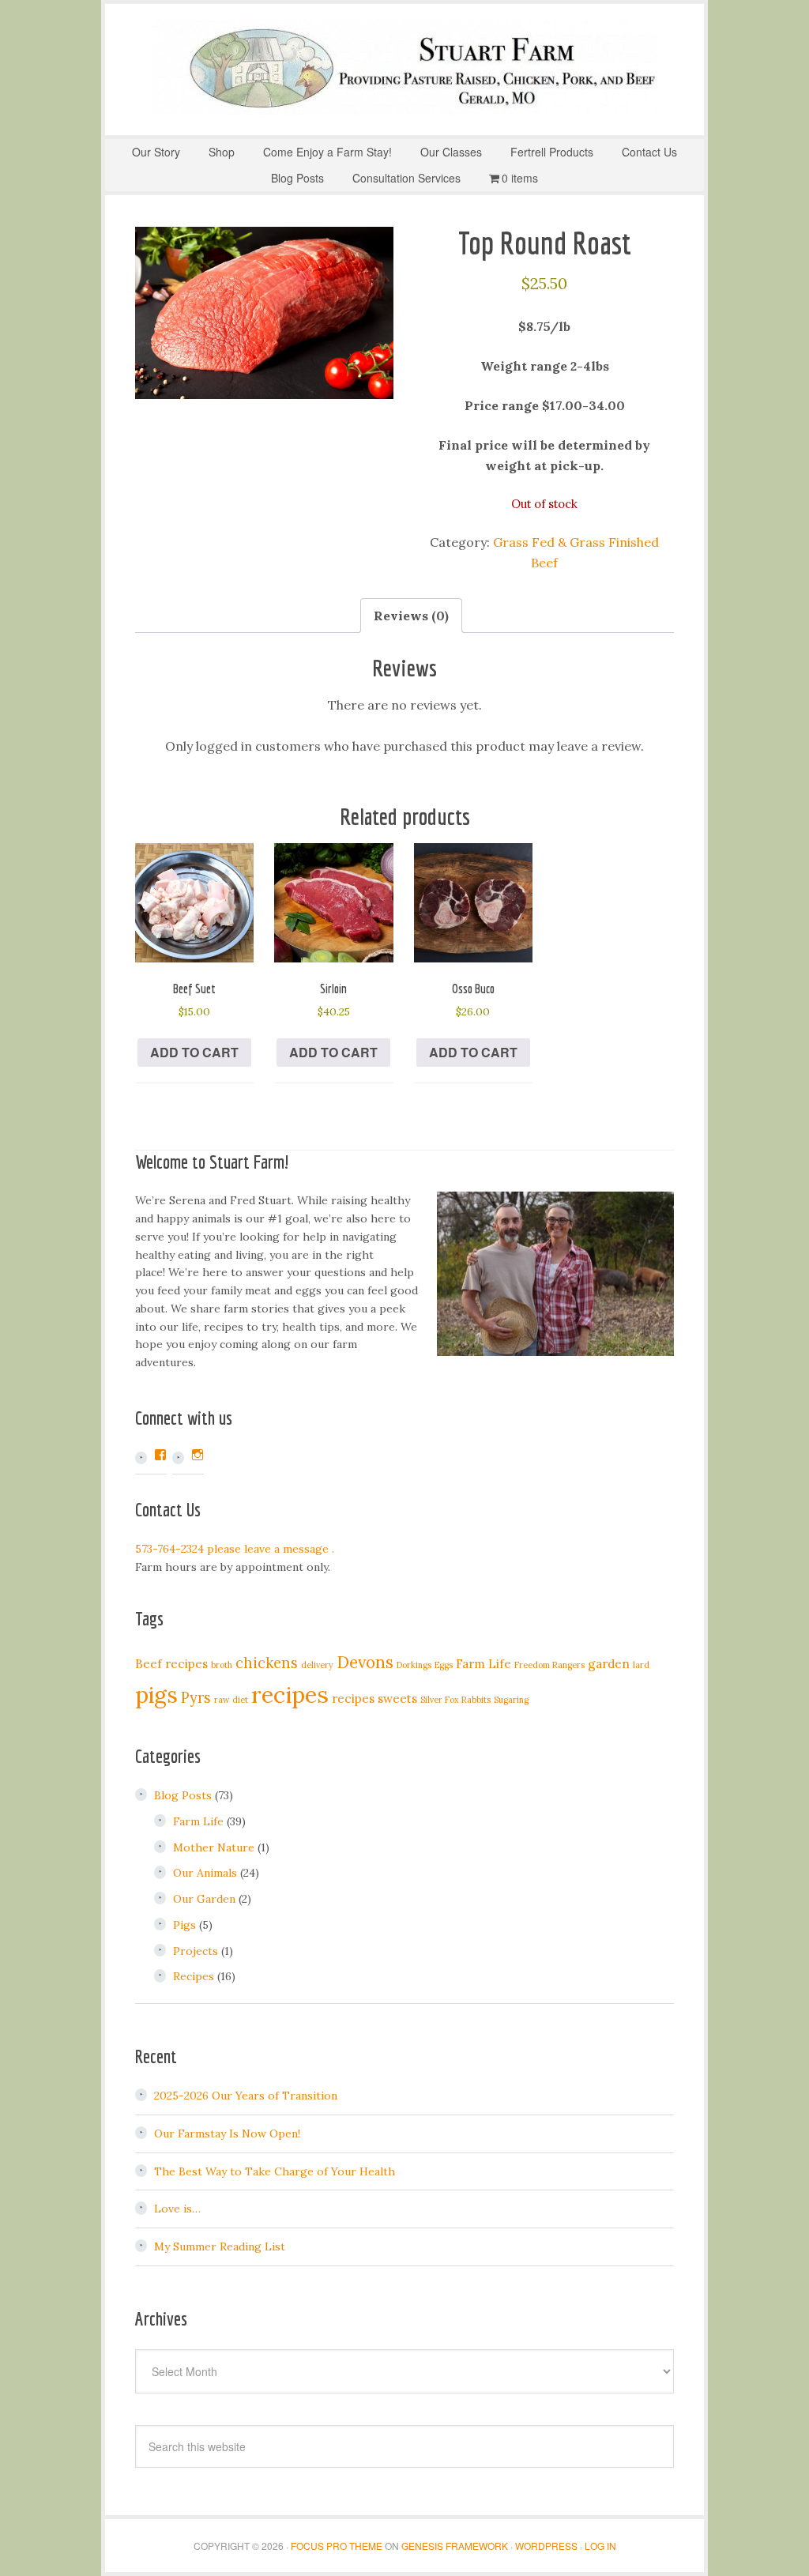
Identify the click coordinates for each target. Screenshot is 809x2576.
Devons (365, 1662)
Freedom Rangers (549, 1665)
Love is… (177, 2209)
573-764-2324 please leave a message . (235, 1549)
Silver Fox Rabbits (455, 1700)
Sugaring (511, 1700)
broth (222, 1665)
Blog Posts (183, 1795)
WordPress (546, 2546)
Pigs (184, 1925)
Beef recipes (171, 1664)
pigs (156, 1695)
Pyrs (196, 1698)
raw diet (231, 1700)
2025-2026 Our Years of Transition (246, 2096)
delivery (317, 1665)
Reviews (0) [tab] (411, 616)
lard (641, 1665)
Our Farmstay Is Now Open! (227, 2133)
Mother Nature (214, 1847)
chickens (267, 1663)
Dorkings (414, 1665)
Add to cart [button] (194, 1052)
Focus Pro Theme (337, 2546)
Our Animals (205, 1873)
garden (609, 1664)
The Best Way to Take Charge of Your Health (275, 2171)
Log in (600, 2546)
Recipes (194, 1976)
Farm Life (484, 1664)
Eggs (444, 1665)
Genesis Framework (455, 2546)
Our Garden (204, 1899)
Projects (196, 1951)
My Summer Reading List (220, 2246)
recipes (290, 1694)
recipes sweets (374, 1699)
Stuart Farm (404, 67)
